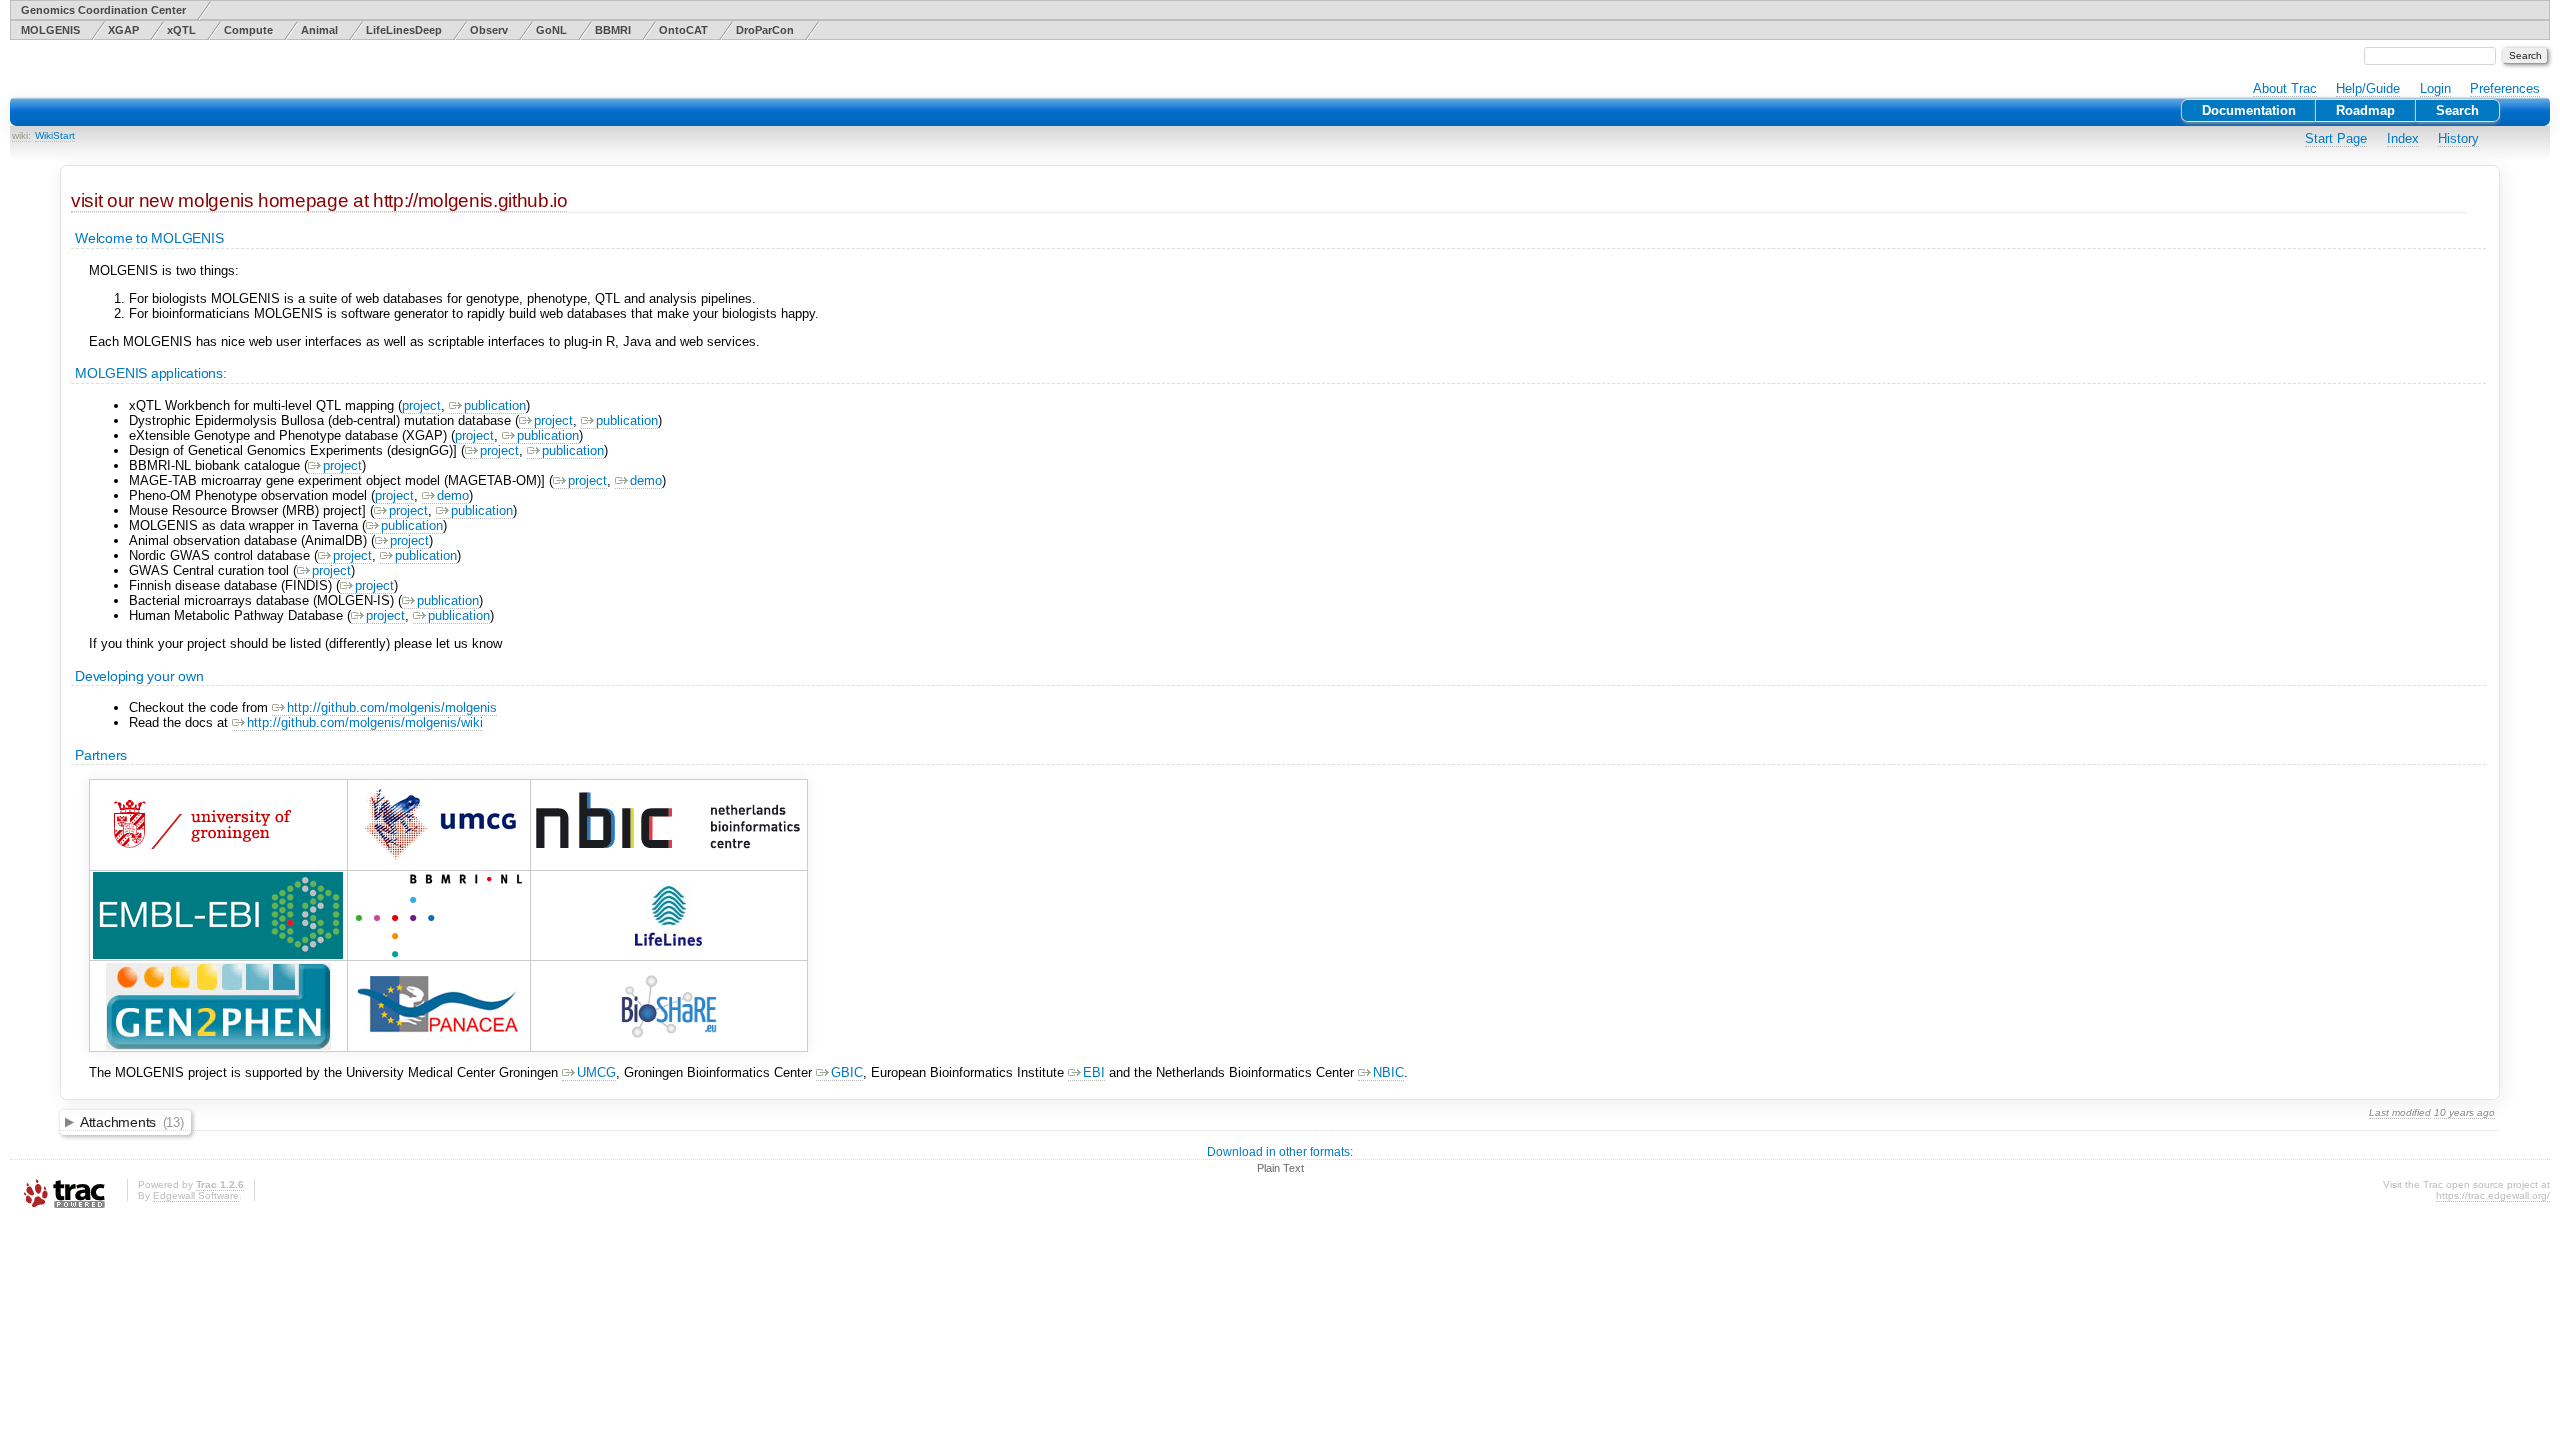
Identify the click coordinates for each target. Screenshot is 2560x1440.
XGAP (123, 30)
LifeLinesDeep (404, 30)
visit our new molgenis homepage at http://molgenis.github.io (319, 200)
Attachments (132, 1122)
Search (2457, 110)
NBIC (1388, 1072)
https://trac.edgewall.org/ (2493, 1195)
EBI (1094, 1072)
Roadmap (2365, 110)
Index (2403, 138)
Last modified (2400, 1112)
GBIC (847, 1072)
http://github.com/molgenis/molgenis (392, 707)
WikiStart (55, 135)
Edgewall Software (196, 1195)
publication (495, 405)
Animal (319, 30)
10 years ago (2464, 1112)
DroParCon (765, 30)
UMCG (596, 1072)
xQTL (181, 30)
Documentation (2249, 110)
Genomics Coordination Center (103, 10)
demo (646, 480)
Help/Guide (2368, 88)
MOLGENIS (50, 30)
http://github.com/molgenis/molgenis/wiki (365, 722)
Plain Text (1280, 1168)
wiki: (21, 135)
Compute (248, 30)
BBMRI (613, 30)
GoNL (551, 30)
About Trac (2285, 88)
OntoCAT (683, 30)
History (2458, 138)
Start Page (2336, 138)
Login (2435, 88)
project (421, 405)
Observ (489, 30)
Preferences (2505, 88)
